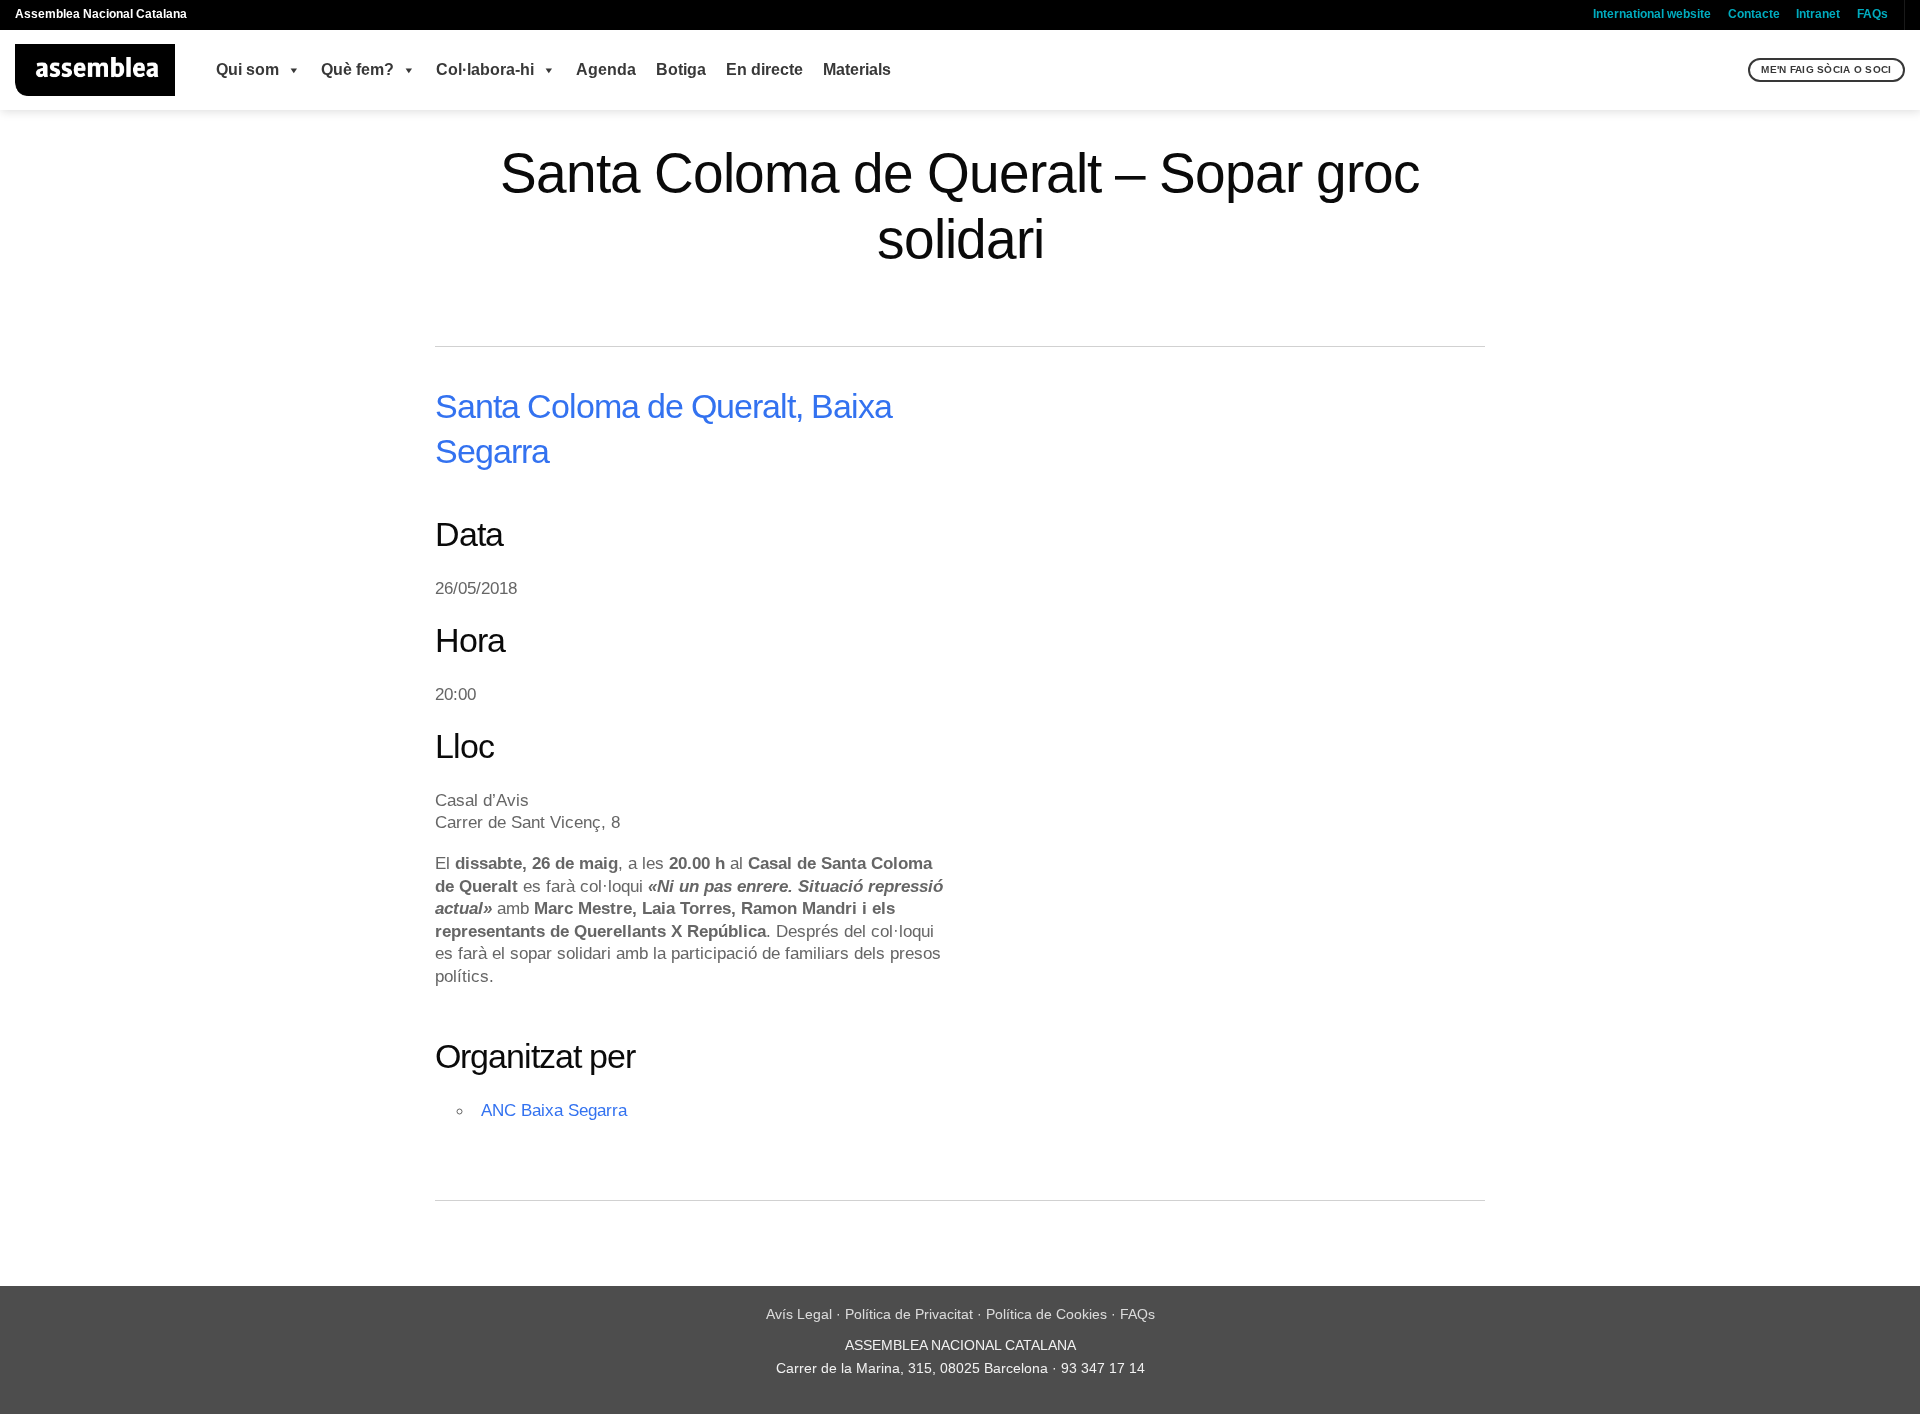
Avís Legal (799, 1314)
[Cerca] (1730, 70)
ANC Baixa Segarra (554, 1110)
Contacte (1754, 14)
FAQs (1872, 14)
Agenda (606, 69)
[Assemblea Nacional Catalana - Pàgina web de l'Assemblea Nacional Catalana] (95, 70)
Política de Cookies (1046, 1314)
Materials (857, 69)
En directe (764, 69)
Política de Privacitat (909, 1314)
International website (1652, 14)
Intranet (1818, 14)
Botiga (681, 69)
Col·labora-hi (485, 69)
